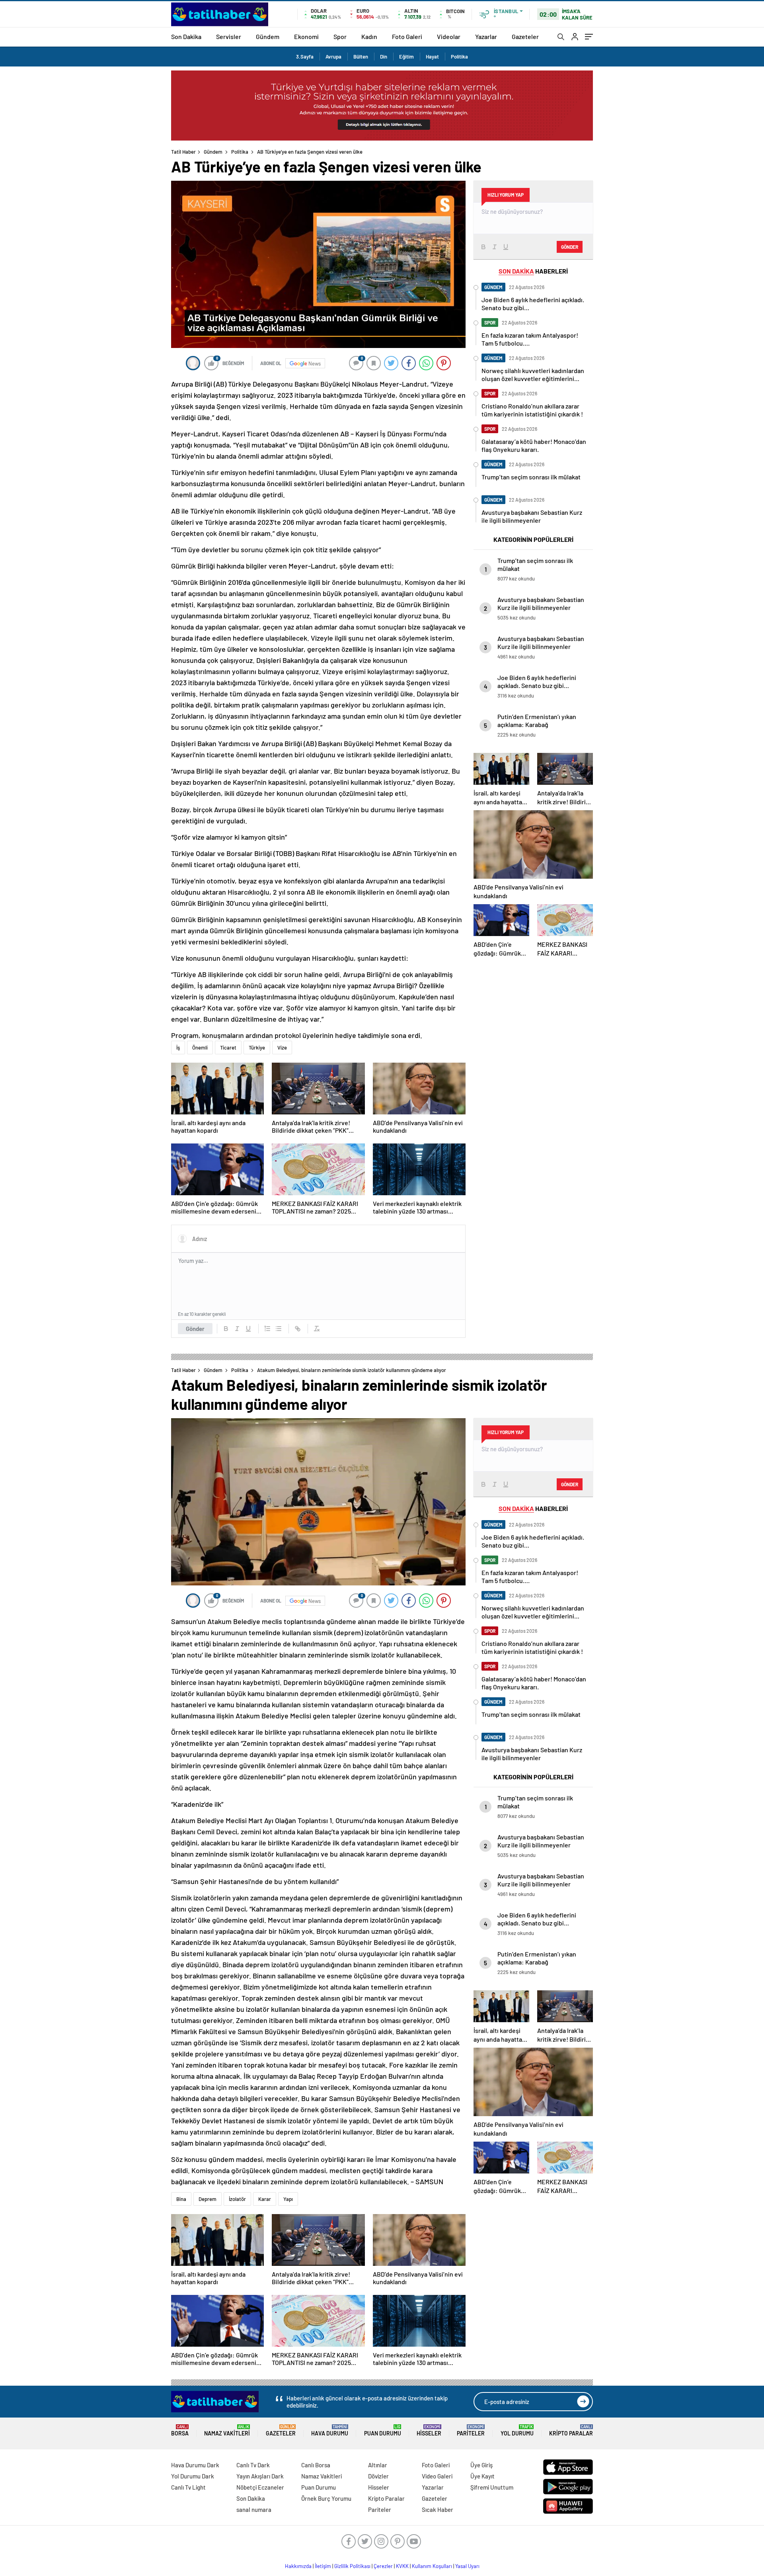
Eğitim (406, 57)
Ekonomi (306, 36)
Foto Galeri (407, 36)
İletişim (323, 2566)
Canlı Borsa (316, 2465)
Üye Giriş (481, 2465)
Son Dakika (186, 36)
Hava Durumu (330, 2430)
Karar (265, 2199)
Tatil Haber (183, 152)
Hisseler (429, 2430)
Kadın (369, 36)
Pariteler (471, 2430)
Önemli (200, 1048)
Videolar (449, 36)
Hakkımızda (298, 2566)
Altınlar (378, 2465)
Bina (181, 2199)
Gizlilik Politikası (352, 2566)
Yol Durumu (517, 2430)
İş (178, 1048)
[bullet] (279, 1329)
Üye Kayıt (482, 2476)
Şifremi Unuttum (492, 2487)
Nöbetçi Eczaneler (260, 2487)
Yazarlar (486, 36)
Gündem (268, 36)
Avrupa (333, 57)
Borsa (180, 2430)
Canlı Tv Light (188, 2487)
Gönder (195, 1329)
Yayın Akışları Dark (260, 2476)
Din (384, 57)
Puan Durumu (383, 2430)
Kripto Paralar (571, 2430)
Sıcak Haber (438, 2510)
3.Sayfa (305, 57)
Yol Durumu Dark (193, 2476)
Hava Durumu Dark (195, 2465)
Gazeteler (525, 36)
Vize (282, 1048)
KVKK (402, 2566)
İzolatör (237, 2199)
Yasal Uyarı (467, 2566)
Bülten (361, 57)
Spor (340, 36)
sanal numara (254, 2510)
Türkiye (257, 1048)
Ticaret (228, 1048)
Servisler (229, 36)
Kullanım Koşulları (432, 2566)
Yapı (288, 2199)
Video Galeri (437, 2476)
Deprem (208, 2199)
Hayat (432, 57)
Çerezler (383, 2566)
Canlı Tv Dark (253, 2465)
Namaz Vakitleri (227, 2430)
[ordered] (267, 1329)
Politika (459, 57)
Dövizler (378, 2476)
